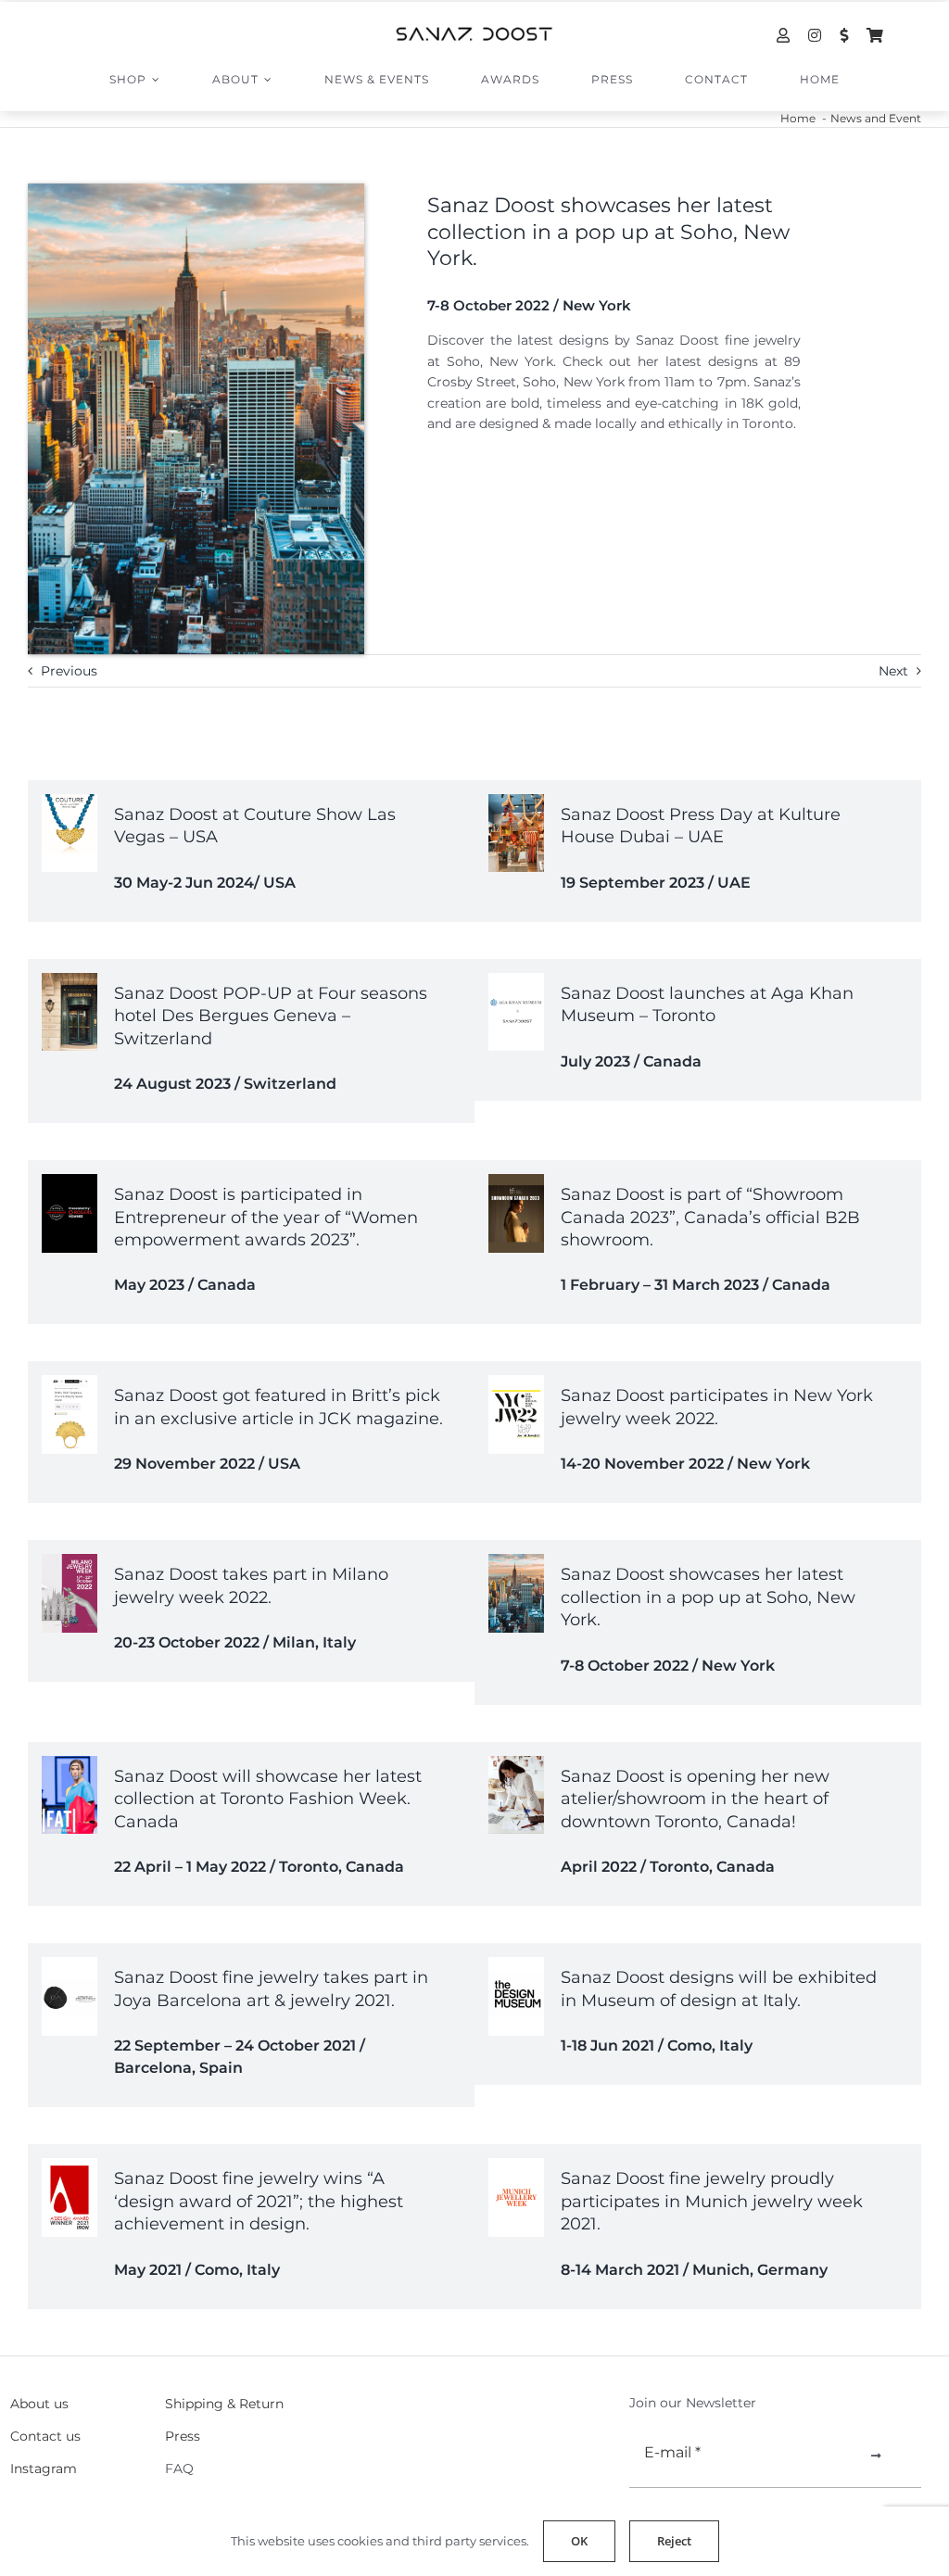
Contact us (45, 2436)
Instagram (44, 2469)
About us (39, 2404)
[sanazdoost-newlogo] (474, 33)
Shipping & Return (224, 2404)
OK (579, 2541)
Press (183, 2436)
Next (893, 671)
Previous (69, 671)
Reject (674, 2541)
